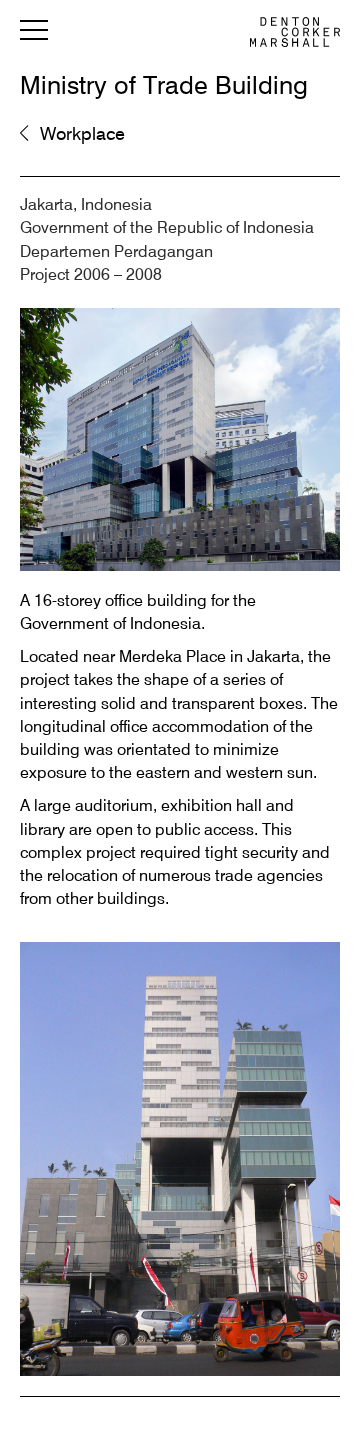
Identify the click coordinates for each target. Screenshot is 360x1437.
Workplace (82, 135)
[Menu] (34, 34)
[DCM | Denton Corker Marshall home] (295, 32)
